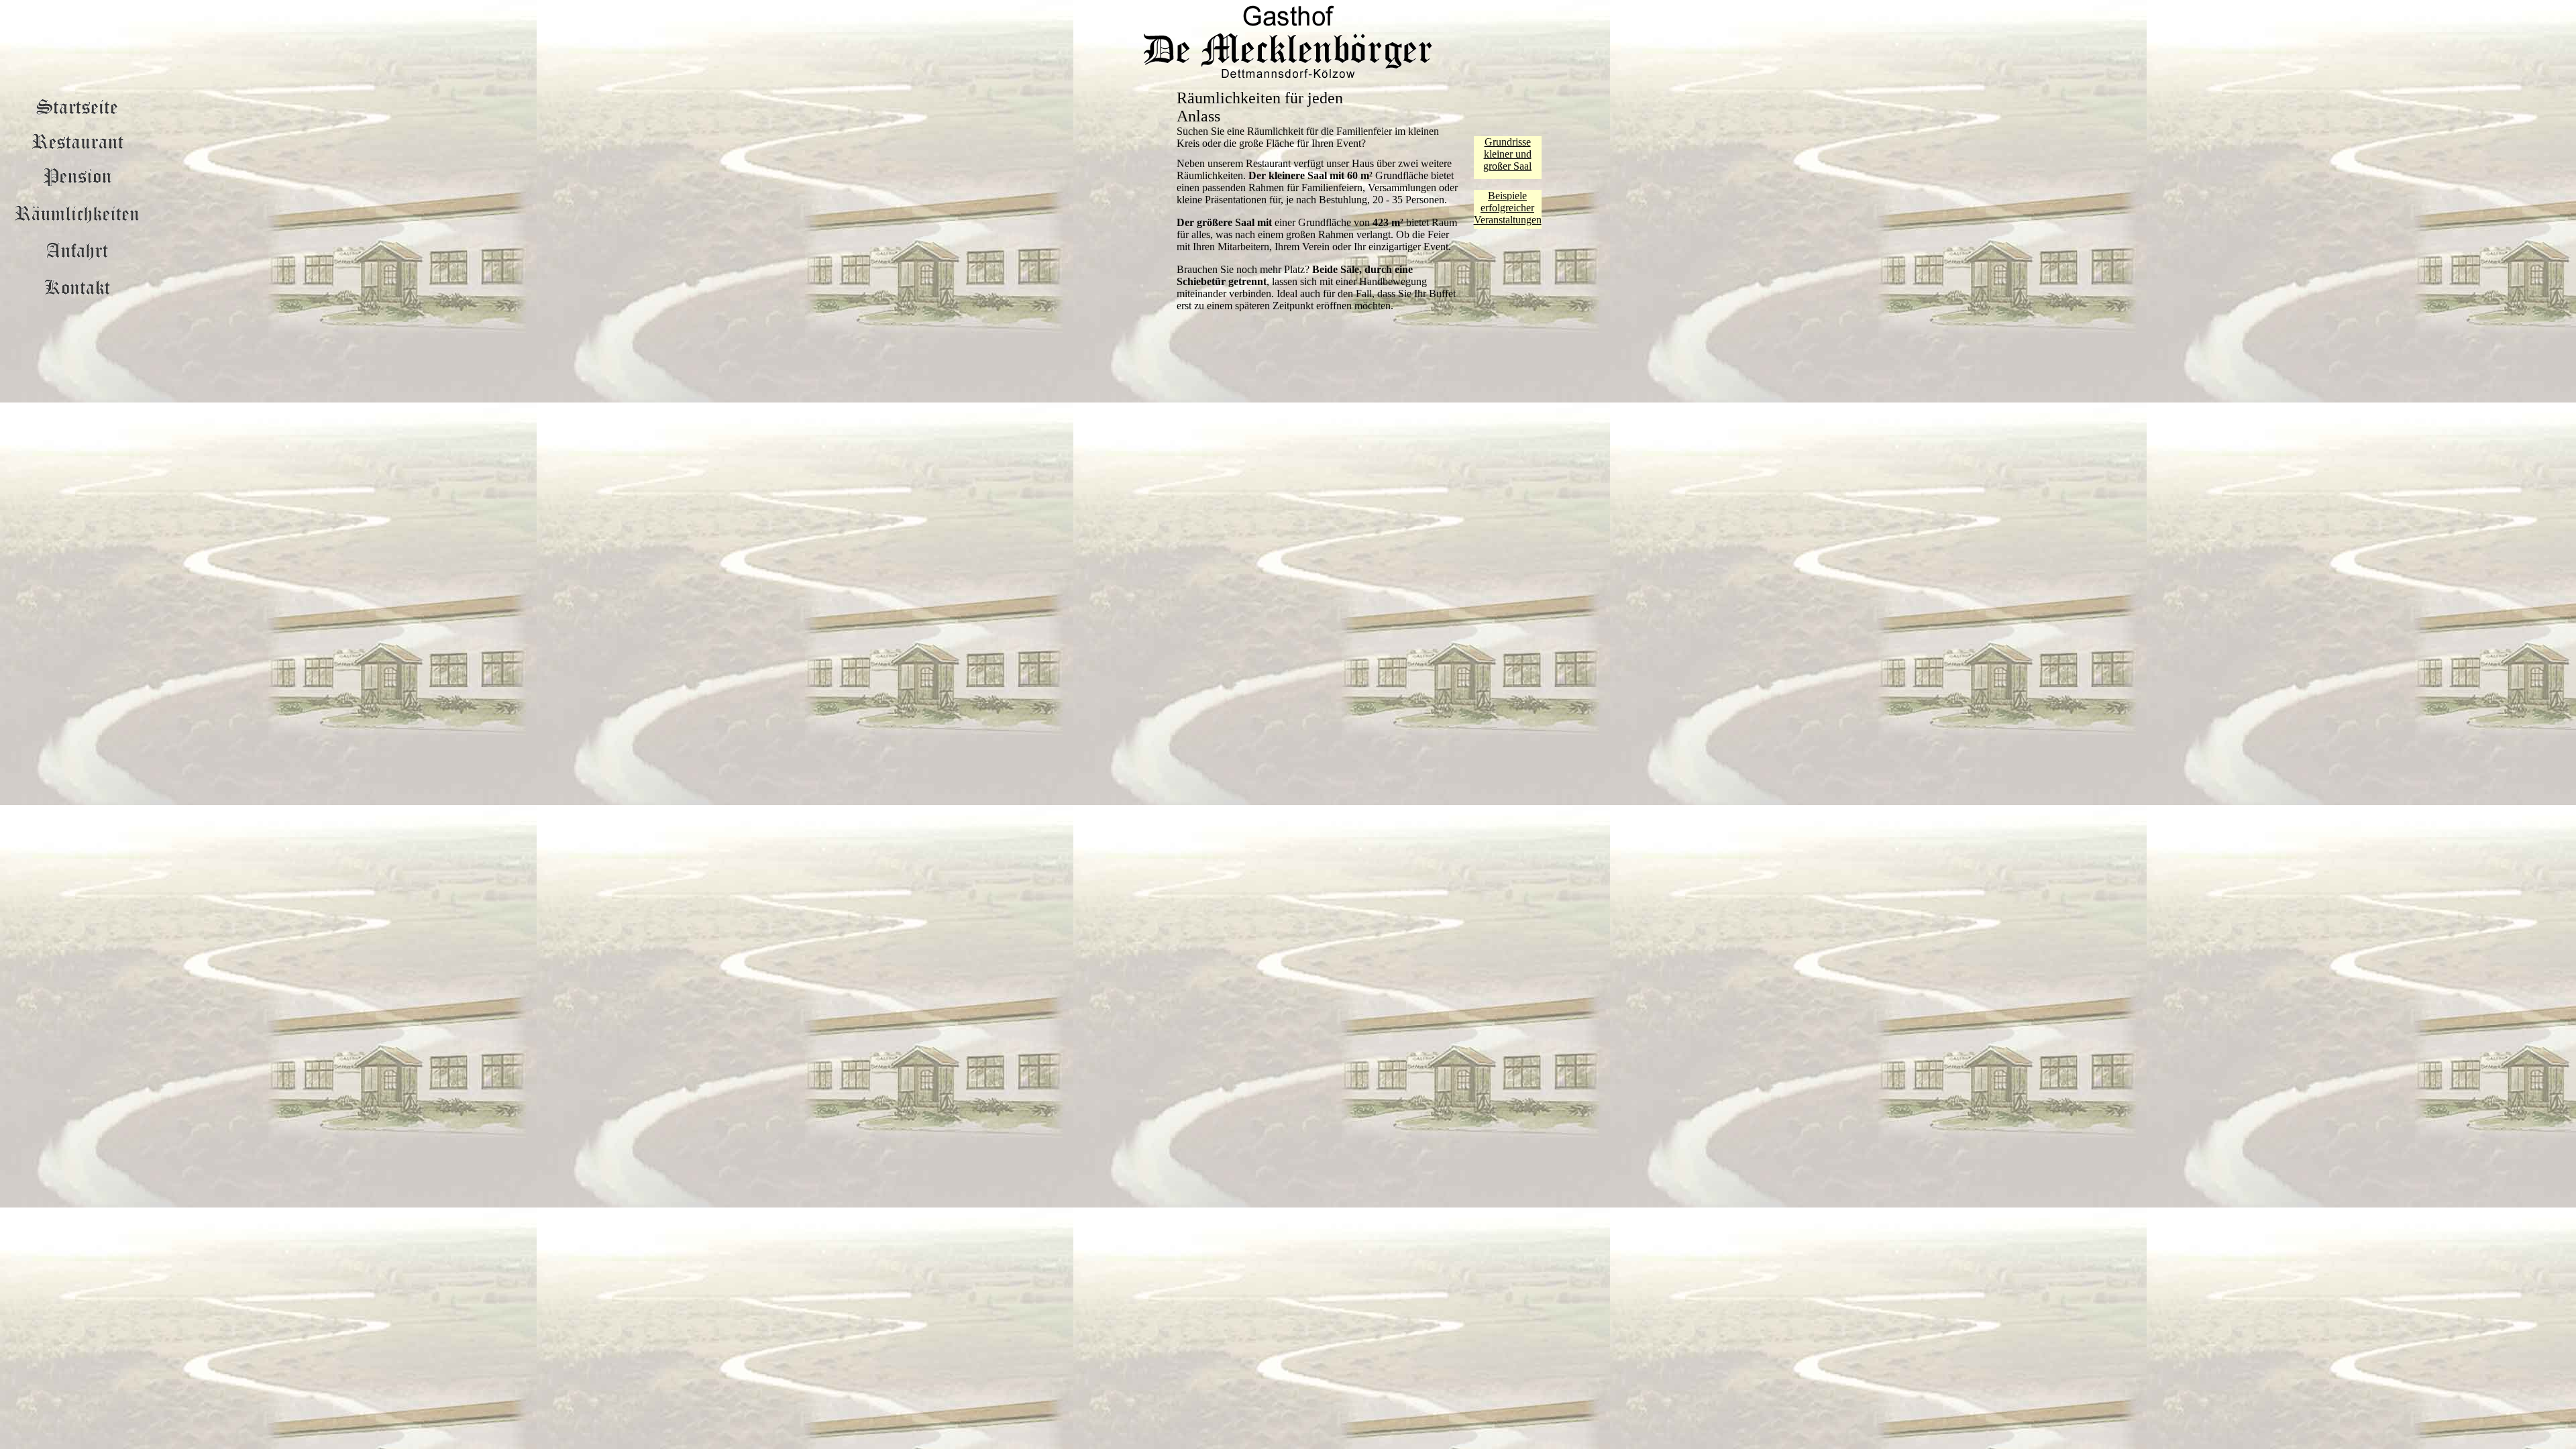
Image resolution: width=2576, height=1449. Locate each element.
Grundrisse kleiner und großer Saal (1507, 154)
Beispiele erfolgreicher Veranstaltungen (1508, 208)
